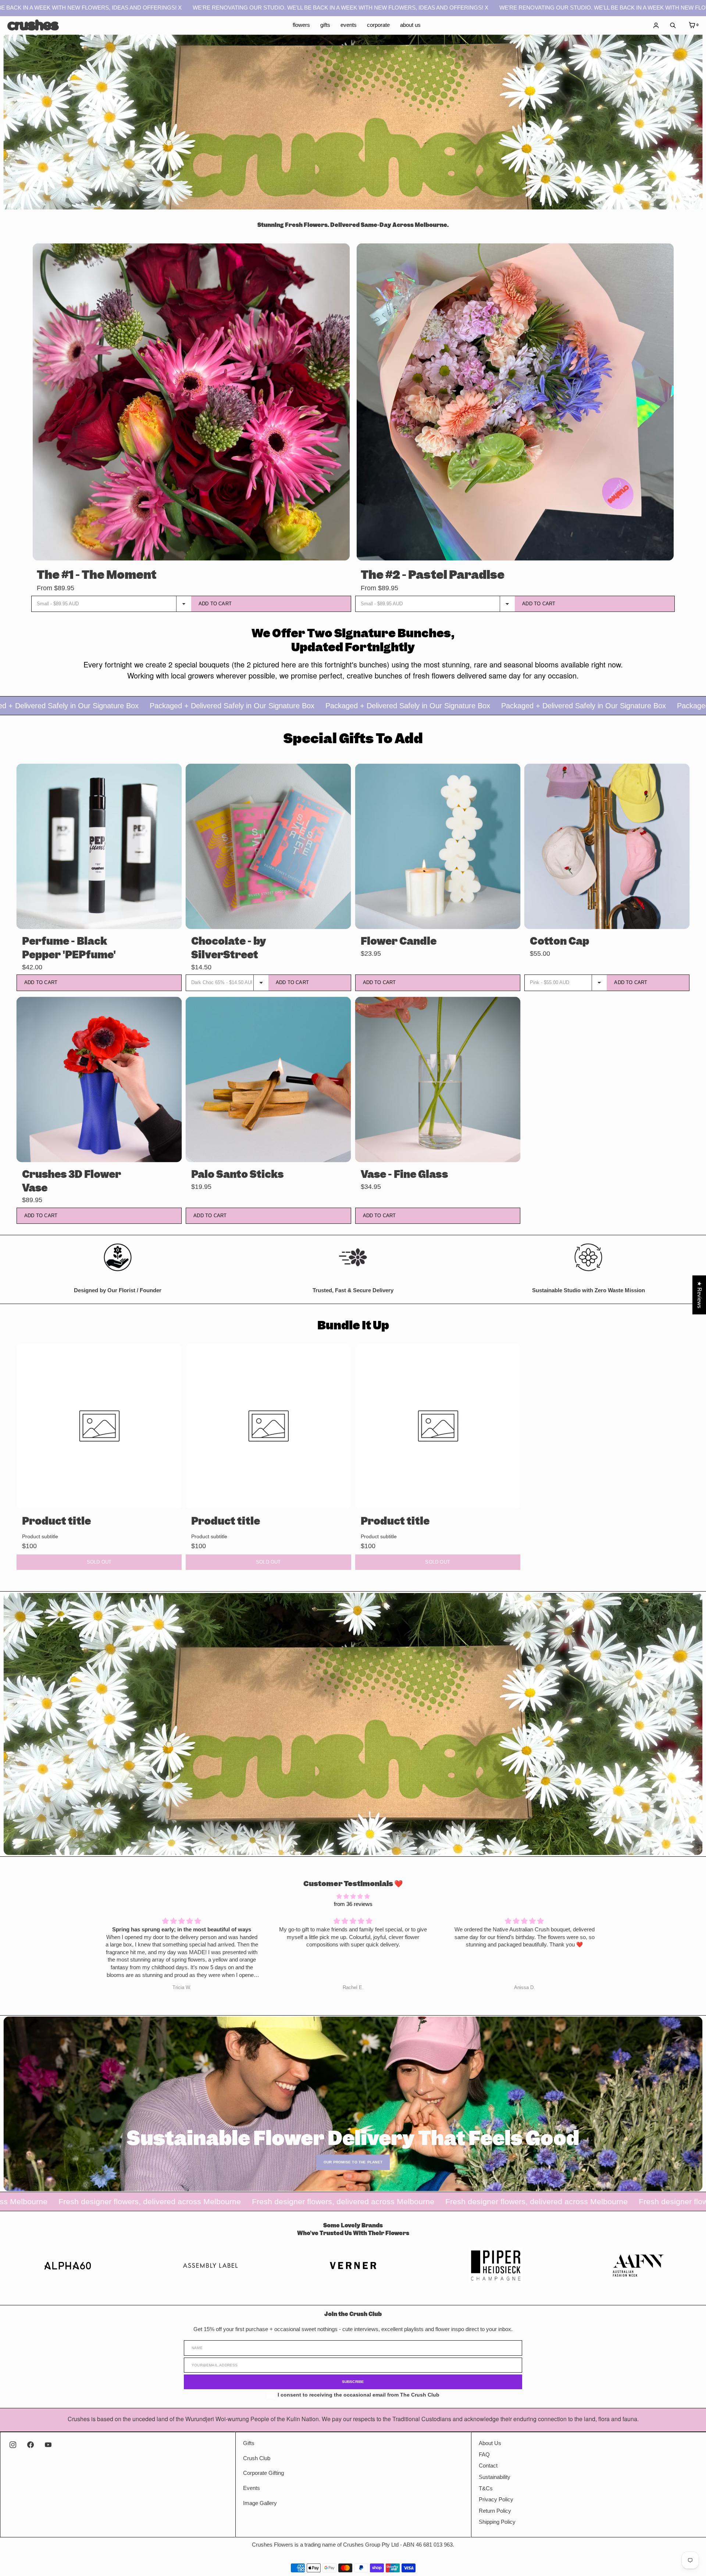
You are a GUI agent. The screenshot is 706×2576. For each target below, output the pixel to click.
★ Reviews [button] (699, 1295)
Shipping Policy (497, 2522)
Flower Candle (399, 941)
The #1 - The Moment (97, 575)
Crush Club (257, 2458)
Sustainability (495, 2477)
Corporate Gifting (263, 2473)
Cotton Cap (559, 941)
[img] (353, 1897)
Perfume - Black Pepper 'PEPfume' (69, 948)
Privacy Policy (496, 2500)
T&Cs (486, 2488)
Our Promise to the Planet (353, 2162)
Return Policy (495, 2511)
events (349, 25)
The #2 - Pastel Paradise (433, 575)
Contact (488, 2466)
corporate (378, 25)
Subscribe (353, 2382)
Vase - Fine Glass (404, 1174)
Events (252, 2488)
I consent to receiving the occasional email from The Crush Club (359, 2395)
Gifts (249, 2443)
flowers (301, 25)
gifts (325, 25)
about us (410, 25)
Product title (56, 1521)
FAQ (484, 2455)
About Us (490, 2443)
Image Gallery (260, 2503)
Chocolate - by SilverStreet (229, 948)
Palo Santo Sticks (237, 1174)
